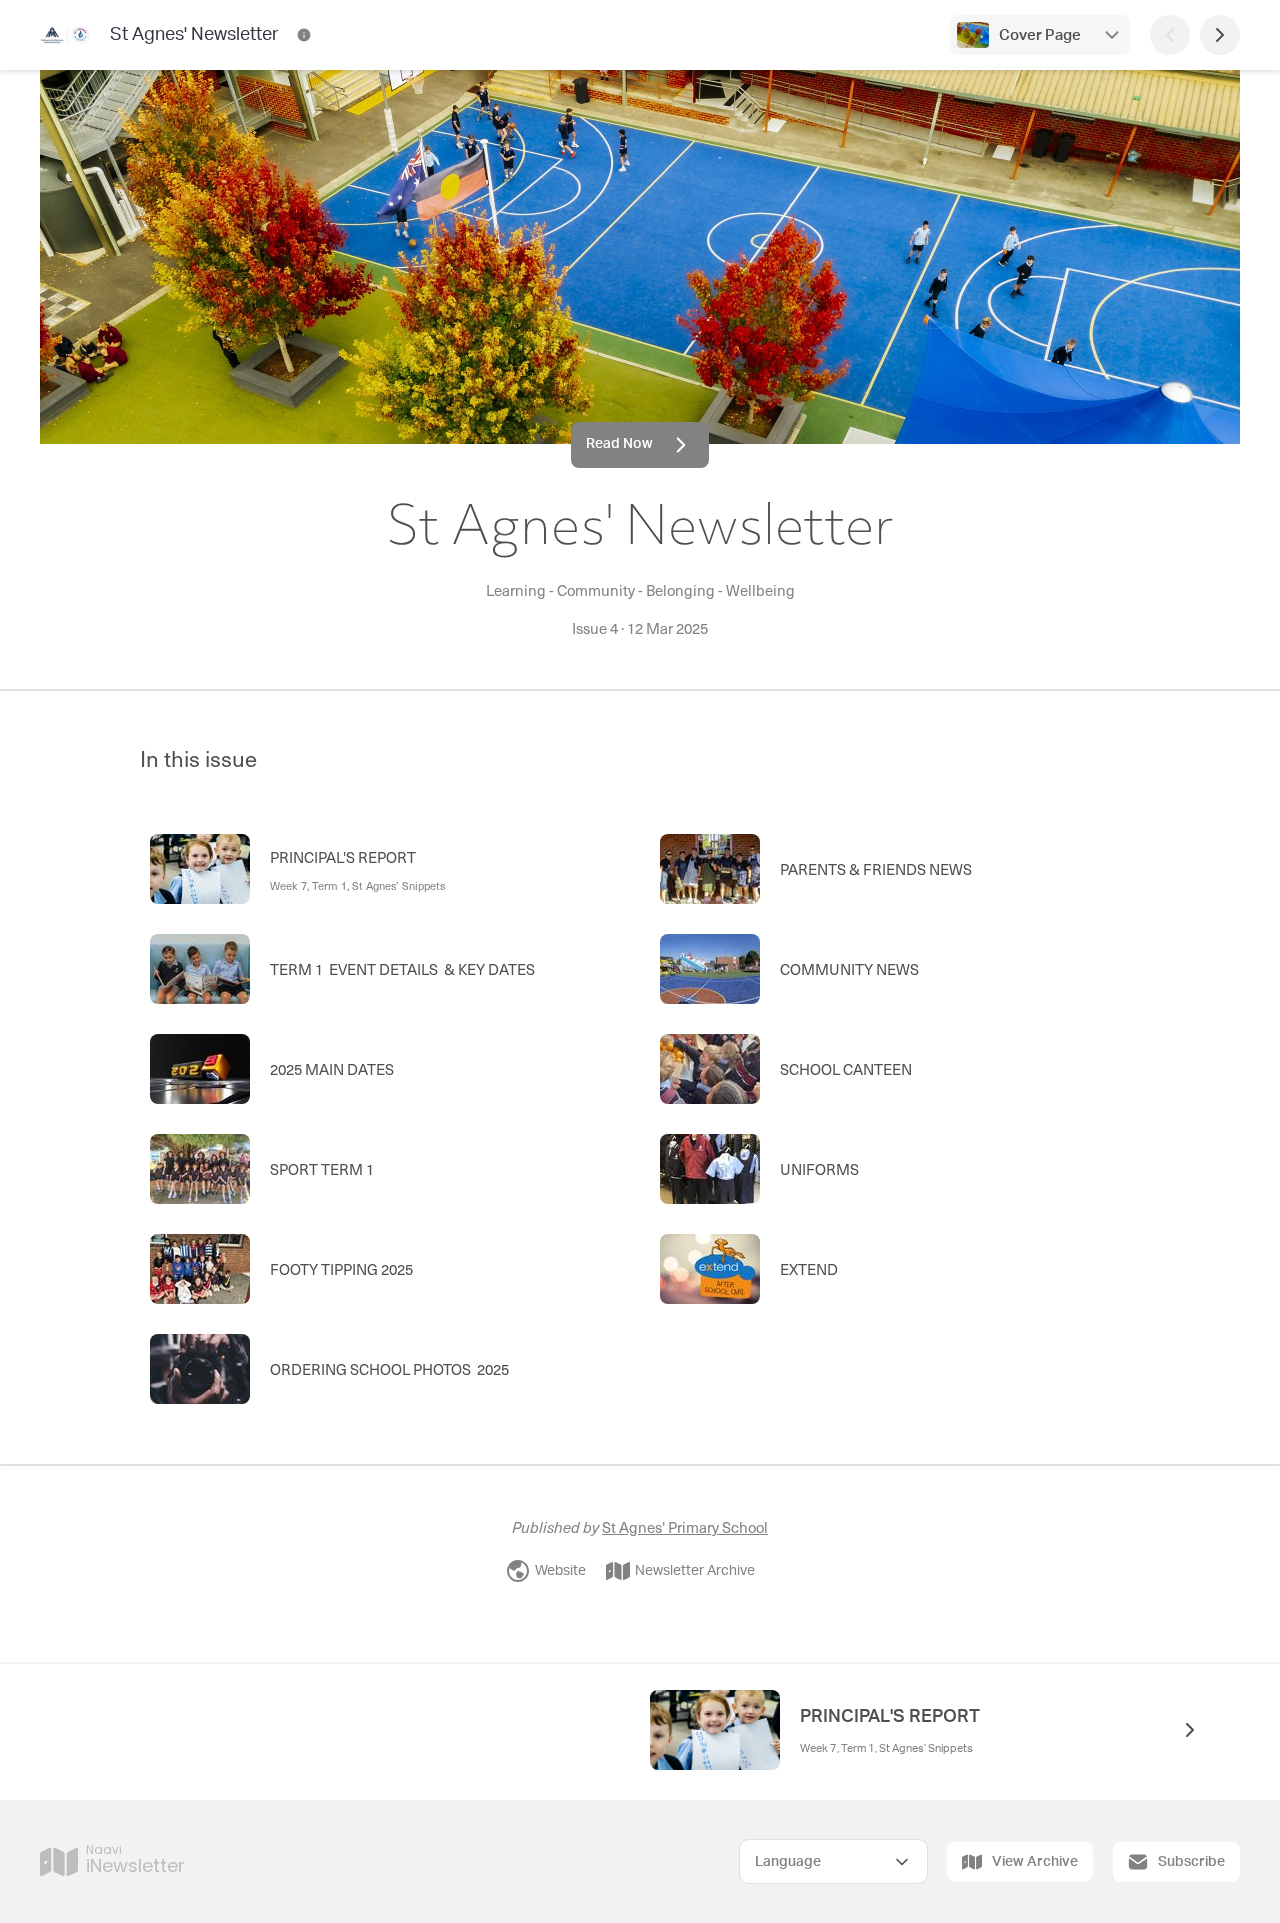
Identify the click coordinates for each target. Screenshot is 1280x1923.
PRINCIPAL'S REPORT (890, 1717)
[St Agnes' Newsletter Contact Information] (304, 35)
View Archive (1035, 1862)
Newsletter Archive (695, 1571)
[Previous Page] (1170, 35)
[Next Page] (1220, 35)
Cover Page (1040, 35)
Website (560, 1571)
